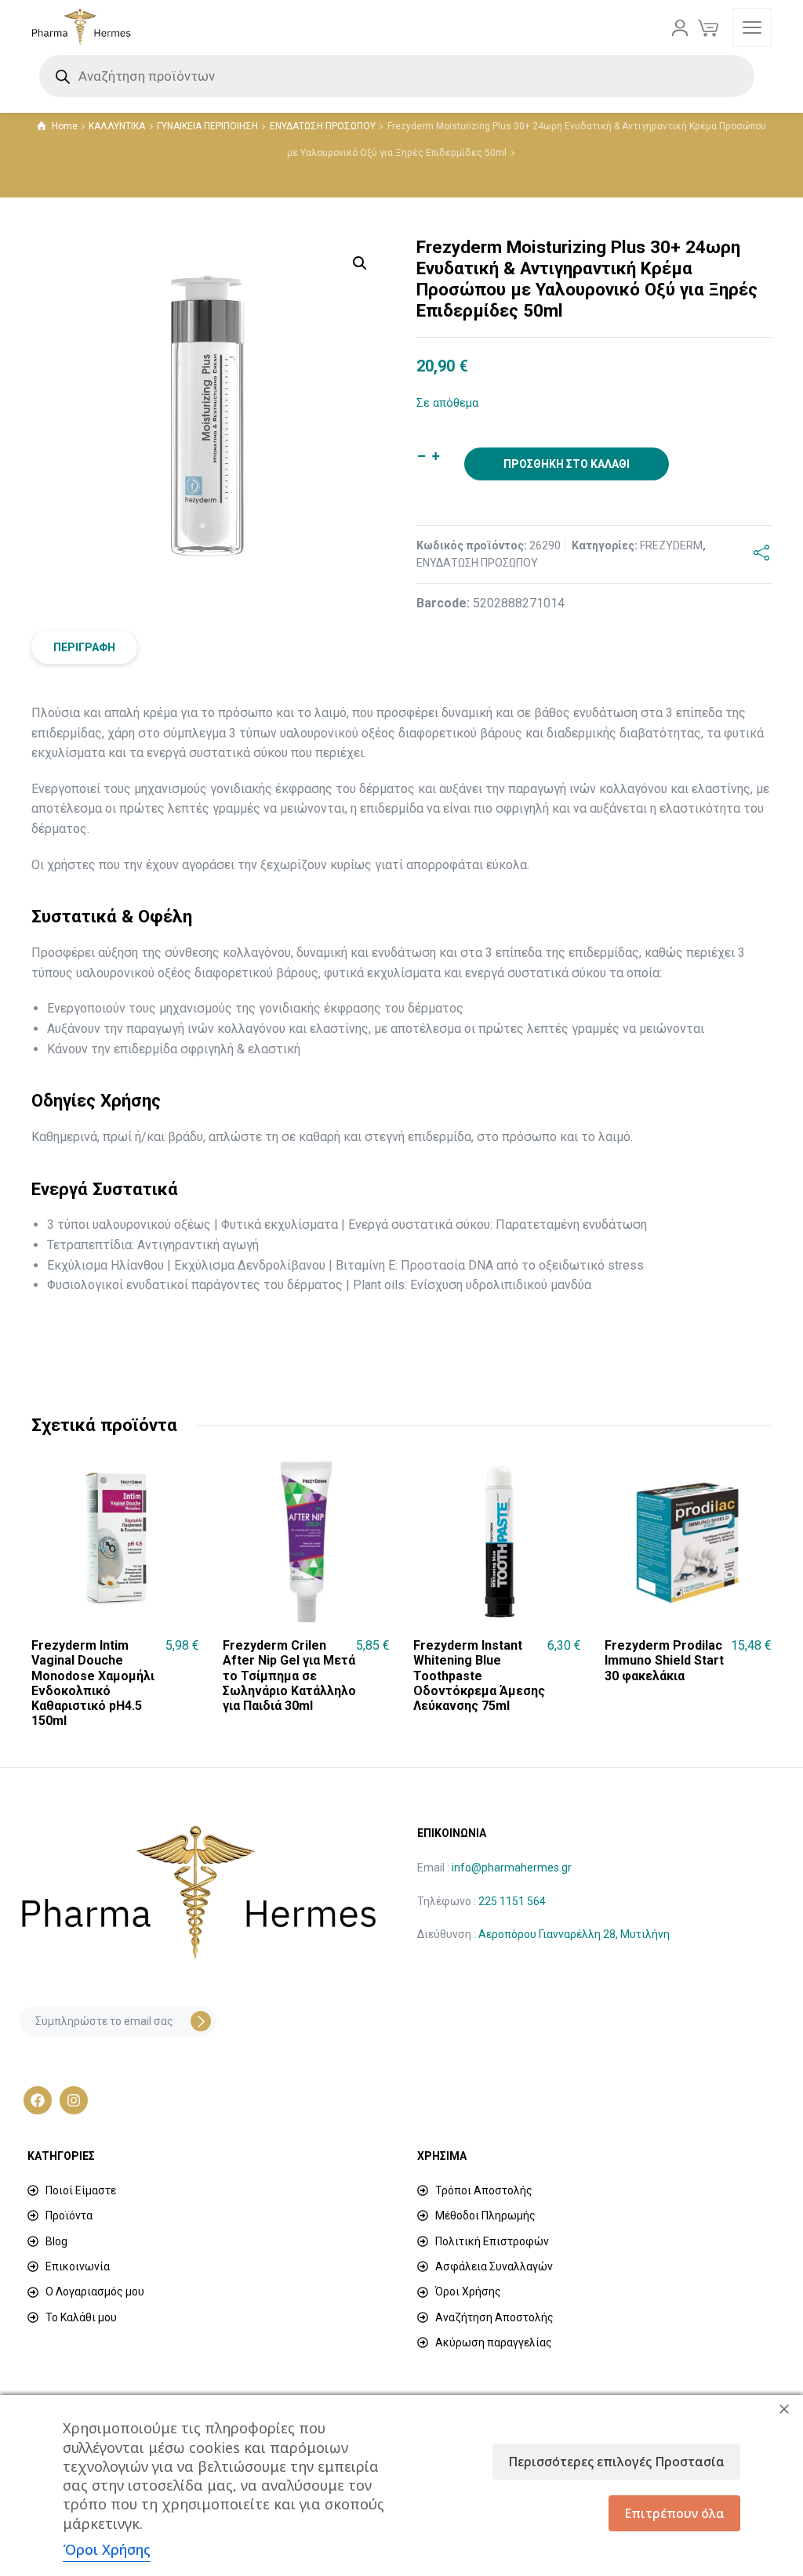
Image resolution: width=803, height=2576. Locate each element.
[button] (360, 263)
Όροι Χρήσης (107, 2549)
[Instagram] (74, 2100)
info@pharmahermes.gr (512, 1868)
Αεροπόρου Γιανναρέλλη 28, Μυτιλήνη (574, 1934)
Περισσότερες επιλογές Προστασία (616, 2462)
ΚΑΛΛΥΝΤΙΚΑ (117, 126)
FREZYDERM (671, 545)
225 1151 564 (512, 1901)
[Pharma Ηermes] (81, 27)
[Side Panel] (752, 27)
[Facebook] (38, 2100)
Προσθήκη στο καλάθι (567, 464)
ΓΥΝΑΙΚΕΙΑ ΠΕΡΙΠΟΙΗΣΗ (207, 126)
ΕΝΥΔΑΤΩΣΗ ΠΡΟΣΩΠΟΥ (323, 126)
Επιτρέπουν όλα (674, 2513)
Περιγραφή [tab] (84, 647)
